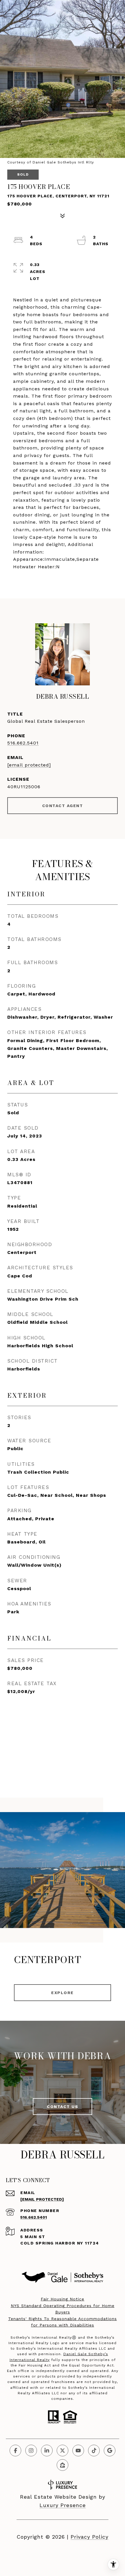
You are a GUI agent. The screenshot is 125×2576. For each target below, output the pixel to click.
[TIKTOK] (94, 2451)
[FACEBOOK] (15, 2451)
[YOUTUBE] (78, 2451)
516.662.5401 (23, 743)
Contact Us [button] (63, 2107)
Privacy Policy (90, 2537)
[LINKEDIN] (47, 2451)
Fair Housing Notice (63, 2299)
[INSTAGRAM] (31, 2451)
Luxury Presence (63, 2505)
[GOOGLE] (110, 2451)
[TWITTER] (63, 2451)
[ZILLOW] (63, 2465)
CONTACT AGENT (63, 806)
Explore (63, 1993)
